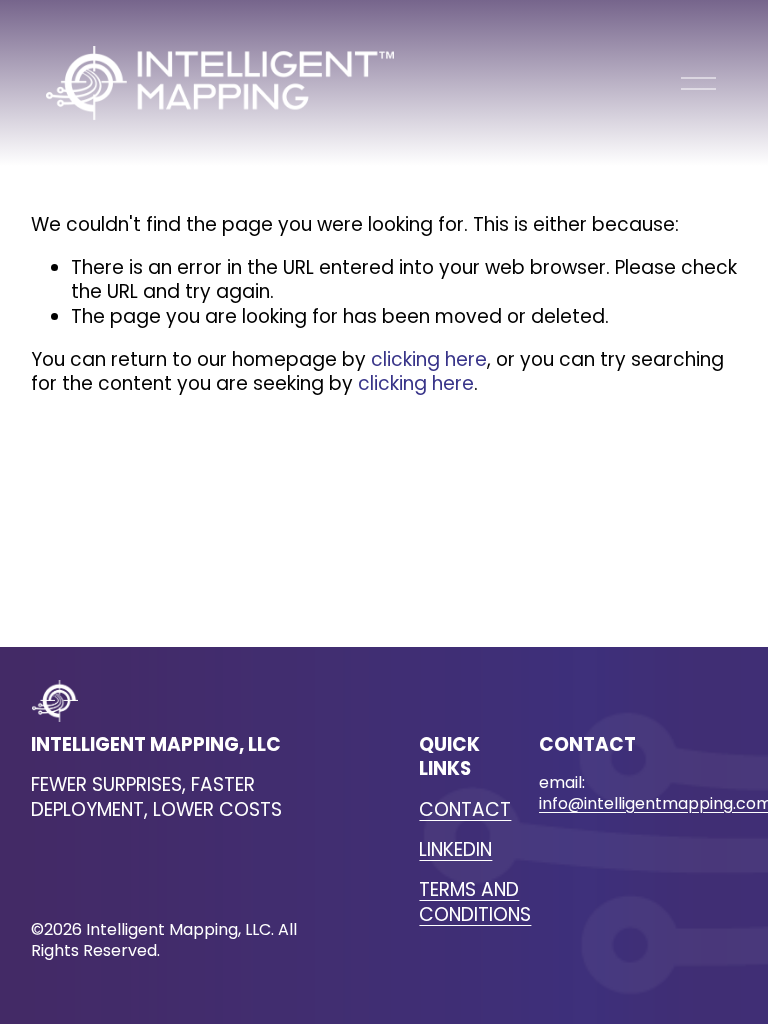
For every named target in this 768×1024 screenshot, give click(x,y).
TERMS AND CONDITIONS (475, 902)
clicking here (429, 359)
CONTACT (465, 810)
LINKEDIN (455, 850)
